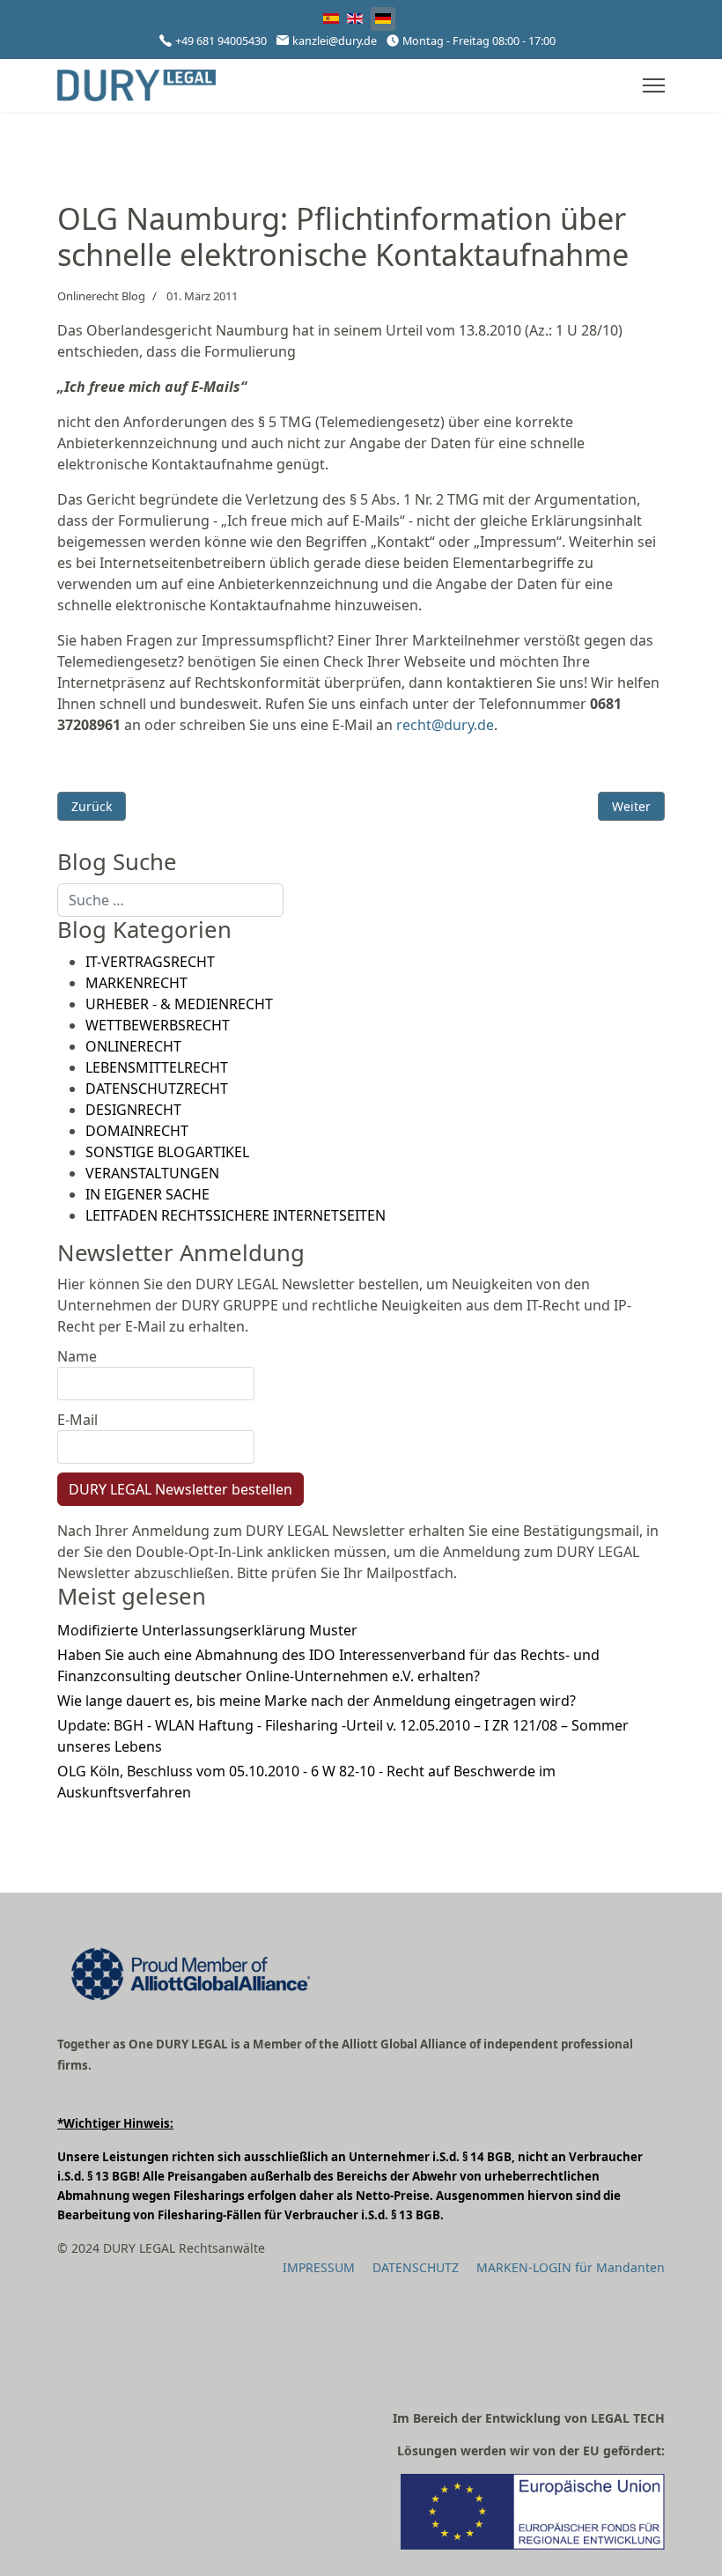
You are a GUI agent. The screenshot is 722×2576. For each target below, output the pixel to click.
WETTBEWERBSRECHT (158, 1025)
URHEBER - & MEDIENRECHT (179, 1004)
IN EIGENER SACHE (147, 1194)
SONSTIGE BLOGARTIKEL (167, 1152)
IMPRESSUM (319, 2267)
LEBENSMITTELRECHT (157, 1067)
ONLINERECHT (133, 1046)
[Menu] (654, 85)
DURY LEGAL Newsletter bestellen (180, 1489)
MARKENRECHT (136, 983)
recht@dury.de (445, 725)
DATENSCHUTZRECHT (157, 1089)
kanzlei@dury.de (335, 41)
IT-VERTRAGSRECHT (150, 962)
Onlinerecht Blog (101, 296)
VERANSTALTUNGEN (152, 1173)
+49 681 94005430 (221, 41)
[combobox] (170, 900)
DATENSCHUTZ (416, 2267)
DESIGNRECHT (133, 1110)
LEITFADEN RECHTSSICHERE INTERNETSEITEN (236, 1215)
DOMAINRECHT (137, 1131)
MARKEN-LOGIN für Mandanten (571, 2267)
